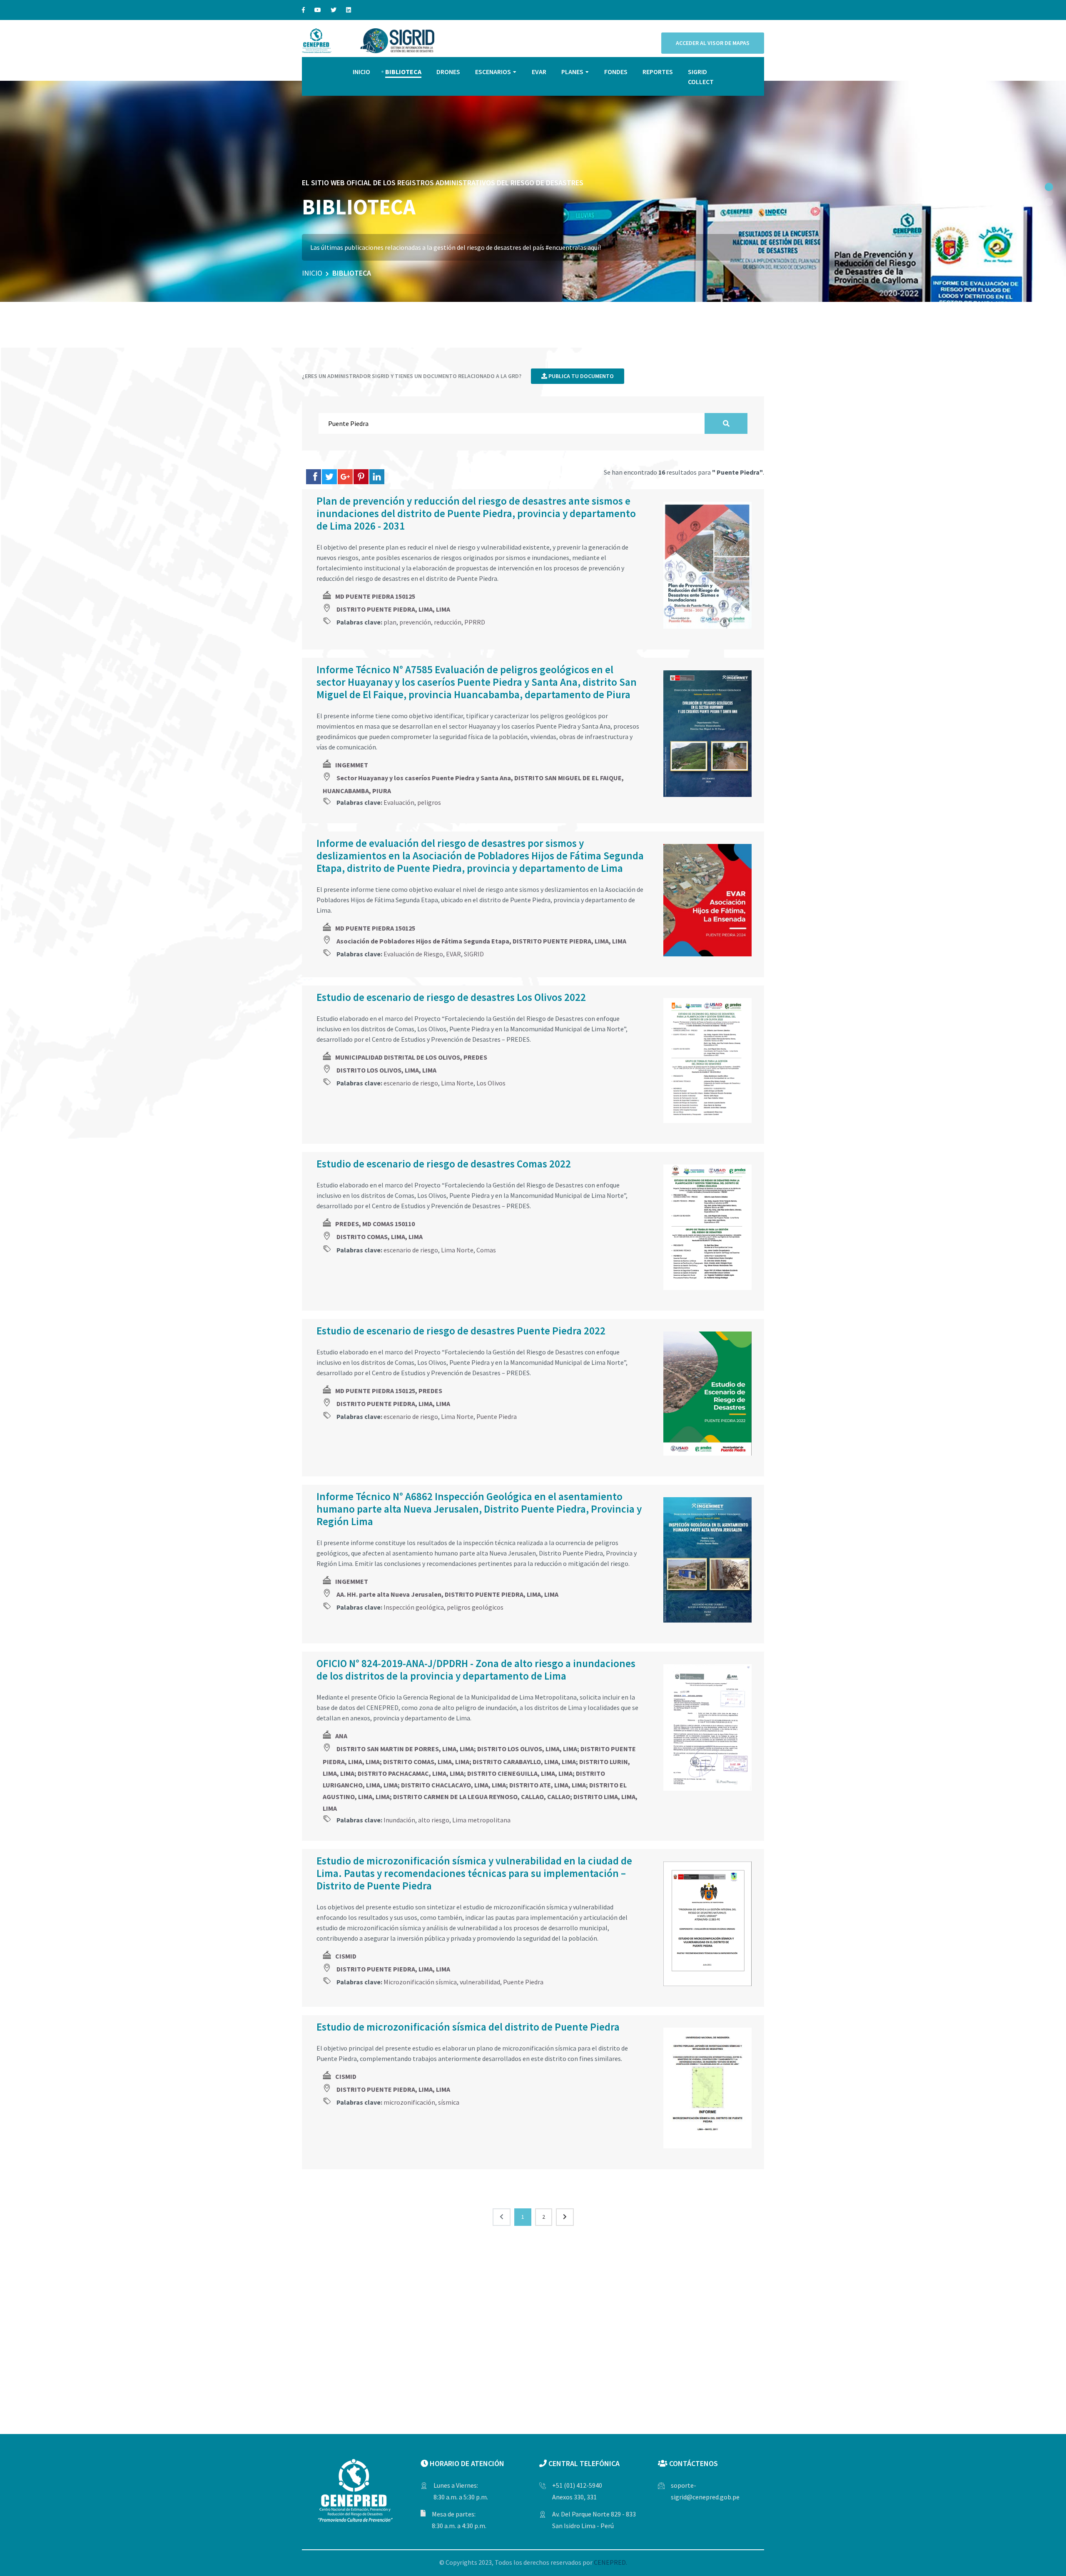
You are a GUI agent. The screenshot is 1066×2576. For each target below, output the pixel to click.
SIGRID (474, 954)
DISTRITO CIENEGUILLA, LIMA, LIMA (520, 1773)
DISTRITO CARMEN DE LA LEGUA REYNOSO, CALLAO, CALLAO (482, 1797)
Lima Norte (457, 1083)
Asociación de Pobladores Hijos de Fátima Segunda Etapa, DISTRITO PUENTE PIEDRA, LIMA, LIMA (481, 941)
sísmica (449, 2102)
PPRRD (475, 622)
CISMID (346, 1956)
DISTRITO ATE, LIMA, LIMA (548, 1785)
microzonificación (409, 2102)
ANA (341, 1736)
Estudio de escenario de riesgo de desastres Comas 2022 (444, 1164)
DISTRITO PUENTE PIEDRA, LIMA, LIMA (393, 609)
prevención (415, 622)
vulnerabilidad (480, 1982)
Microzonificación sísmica (420, 1982)
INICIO (361, 72)
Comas (486, 1250)
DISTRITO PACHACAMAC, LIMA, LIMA (411, 1773)
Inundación (399, 1820)
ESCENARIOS (493, 72)
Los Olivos (491, 1083)
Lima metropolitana (481, 1820)
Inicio (312, 273)
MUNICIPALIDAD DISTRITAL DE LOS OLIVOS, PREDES (411, 1057)
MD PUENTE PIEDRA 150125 (375, 596)
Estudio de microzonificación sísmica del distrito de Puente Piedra (468, 2027)
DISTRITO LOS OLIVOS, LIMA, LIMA (386, 1070)
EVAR (539, 72)
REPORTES (658, 72)
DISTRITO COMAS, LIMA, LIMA (380, 1237)
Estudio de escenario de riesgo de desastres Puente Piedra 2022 (461, 1331)
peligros (429, 802)
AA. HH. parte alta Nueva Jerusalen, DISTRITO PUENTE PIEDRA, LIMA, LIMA (447, 1594)
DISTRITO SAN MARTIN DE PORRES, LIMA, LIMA (405, 1749)
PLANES (572, 72)
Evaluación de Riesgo (413, 954)
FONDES (616, 72)
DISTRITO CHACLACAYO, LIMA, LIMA (453, 1785)
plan (390, 622)
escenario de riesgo (411, 1083)
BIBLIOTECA (403, 72)
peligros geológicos (475, 1607)
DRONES (448, 72)
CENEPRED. (610, 2562)
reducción (448, 622)
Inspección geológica (414, 1607)
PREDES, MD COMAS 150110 (375, 1224)
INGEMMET (352, 765)
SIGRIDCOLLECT (701, 77)
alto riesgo (434, 1820)
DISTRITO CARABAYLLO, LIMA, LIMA (524, 1762)
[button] (1049, 187)
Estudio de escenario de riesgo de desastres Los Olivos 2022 (451, 997)
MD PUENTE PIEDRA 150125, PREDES (389, 1391)
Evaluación (399, 802)
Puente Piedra (497, 1416)
